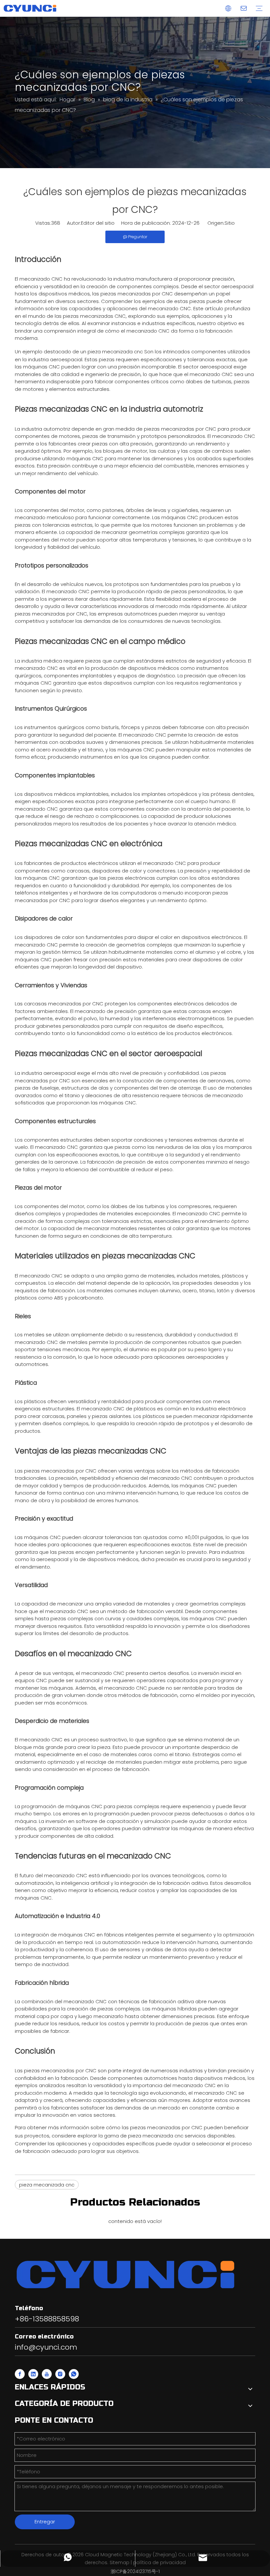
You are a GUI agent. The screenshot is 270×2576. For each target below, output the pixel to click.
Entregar (45, 2522)
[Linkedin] (33, 2374)
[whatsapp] (74, 2374)
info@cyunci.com (46, 2347)
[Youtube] (47, 2374)
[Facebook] (20, 2374)
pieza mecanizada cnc (115, 352)
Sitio (230, 223)
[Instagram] (60, 2374)
